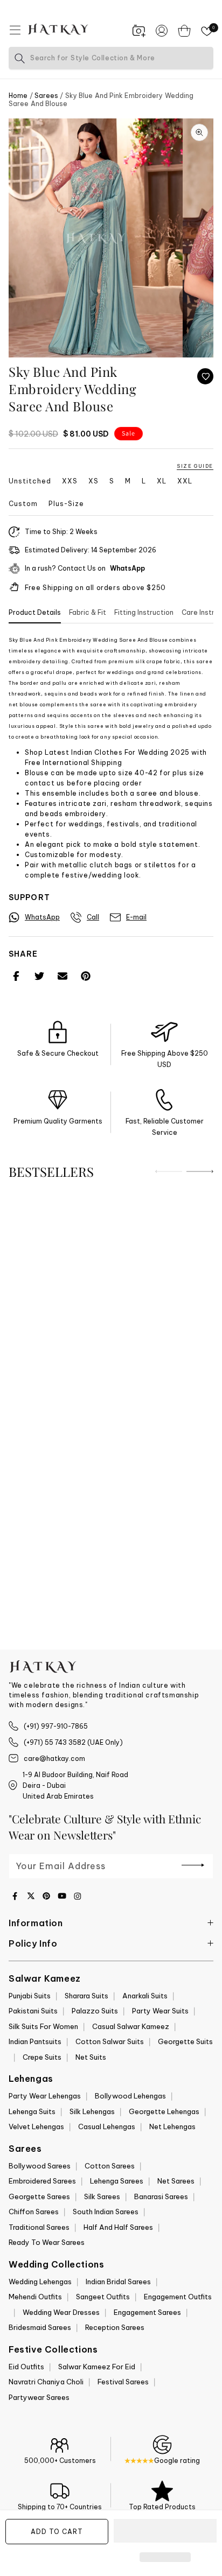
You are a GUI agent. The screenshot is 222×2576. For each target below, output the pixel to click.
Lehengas (31, 2079)
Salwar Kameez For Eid (97, 2367)
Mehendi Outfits (35, 2297)
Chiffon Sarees (34, 2212)
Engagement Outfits (178, 2297)
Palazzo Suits (95, 2011)
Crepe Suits (42, 2057)
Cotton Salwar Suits (110, 2041)
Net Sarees (176, 2181)
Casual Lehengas (107, 2126)
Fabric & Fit (88, 612)
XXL (185, 481)
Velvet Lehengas (36, 2126)
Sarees (47, 96)
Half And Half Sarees (118, 2227)
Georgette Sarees (39, 2196)
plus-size (66, 504)
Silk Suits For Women (43, 2026)
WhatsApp (127, 568)
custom (23, 504)
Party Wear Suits (160, 2011)
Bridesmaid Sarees (40, 2327)
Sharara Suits (86, 1996)
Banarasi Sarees (161, 2196)
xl (162, 481)
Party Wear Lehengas (45, 2096)
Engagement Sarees (147, 2312)
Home (18, 96)
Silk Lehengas (92, 2111)
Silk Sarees (102, 2196)
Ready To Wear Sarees (47, 2242)
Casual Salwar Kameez (131, 2026)
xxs (70, 481)
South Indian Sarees (106, 2212)
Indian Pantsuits (35, 2041)
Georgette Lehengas (164, 2111)
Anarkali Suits (145, 1996)
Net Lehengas (172, 2126)
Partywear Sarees (39, 2397)
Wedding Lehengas (40, 2282)
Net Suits (91, 2057)
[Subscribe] (193, 1865)
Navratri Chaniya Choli (46, 2382)
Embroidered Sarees (42, 2181)
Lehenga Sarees (117, 2181)
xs (93, 481)
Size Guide (195, 466)
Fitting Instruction (144, 612)
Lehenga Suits (32, 2111)
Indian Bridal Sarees (118, 2282)
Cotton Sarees (110, 2166)
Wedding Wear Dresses (61, 2312)
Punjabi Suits (30, 1996)
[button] (165, 2531)
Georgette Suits (185, 2041)
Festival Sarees (123, 2382)
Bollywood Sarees (40, 2166)
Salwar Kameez (45, 1978)
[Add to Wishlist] (205, 376)
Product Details (35, 612)
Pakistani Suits (33, 2011)
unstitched (30, 481)
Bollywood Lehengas (130, 2096)
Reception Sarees (115, 2327)
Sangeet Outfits (103, 2297)
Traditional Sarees (39, 2227)
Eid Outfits (26, 2367)
